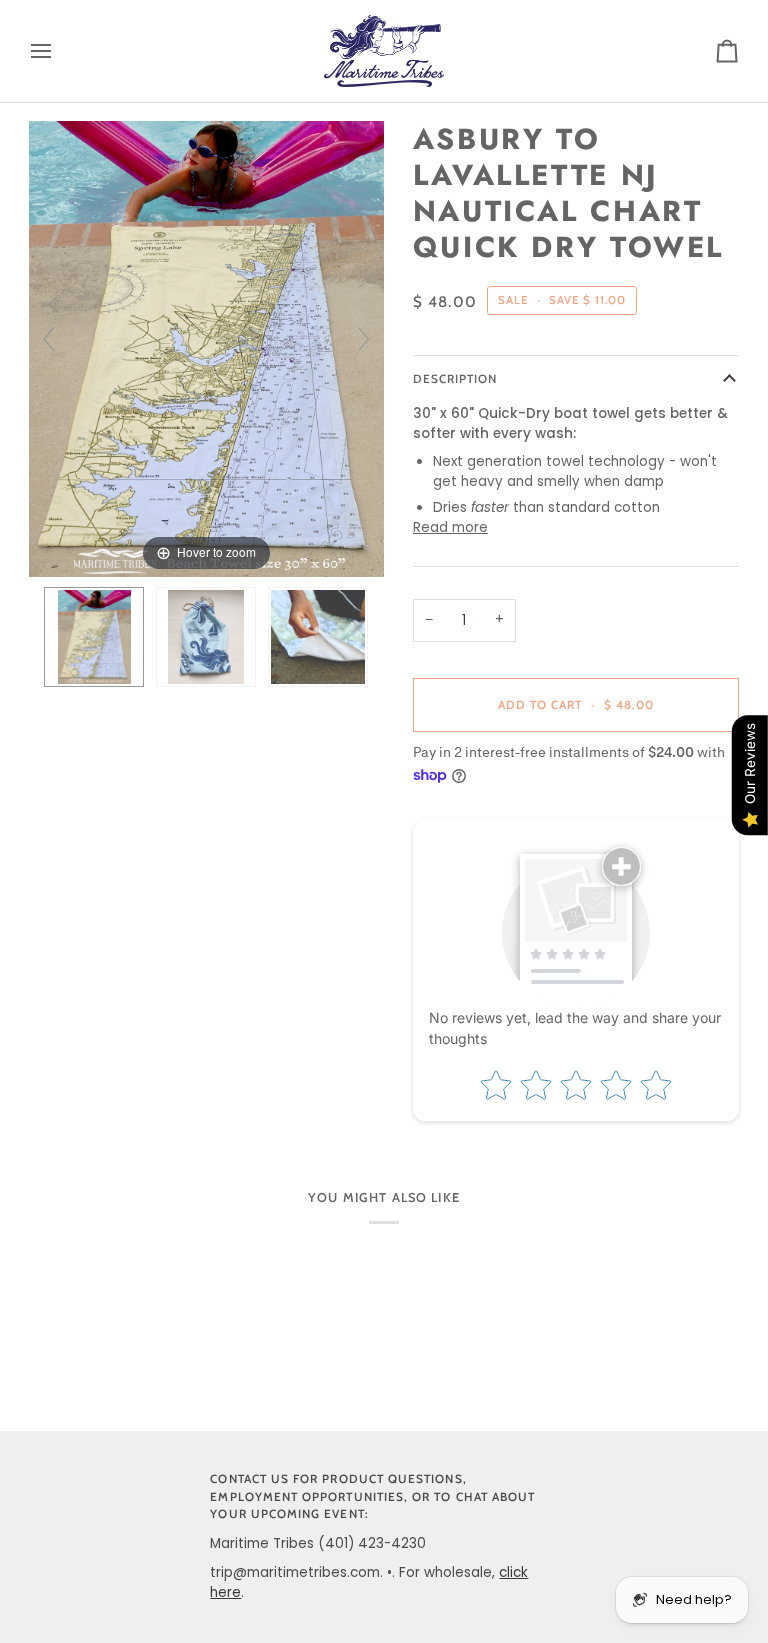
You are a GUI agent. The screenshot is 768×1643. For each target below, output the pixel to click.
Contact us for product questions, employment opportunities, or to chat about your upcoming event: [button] (372, 1497)
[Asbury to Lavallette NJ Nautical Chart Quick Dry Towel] (94, 637)
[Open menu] (59, 51)
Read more (450, 527)
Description (455, 379)
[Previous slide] (49, 339)
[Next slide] (364, 339)
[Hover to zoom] (206, 348)
